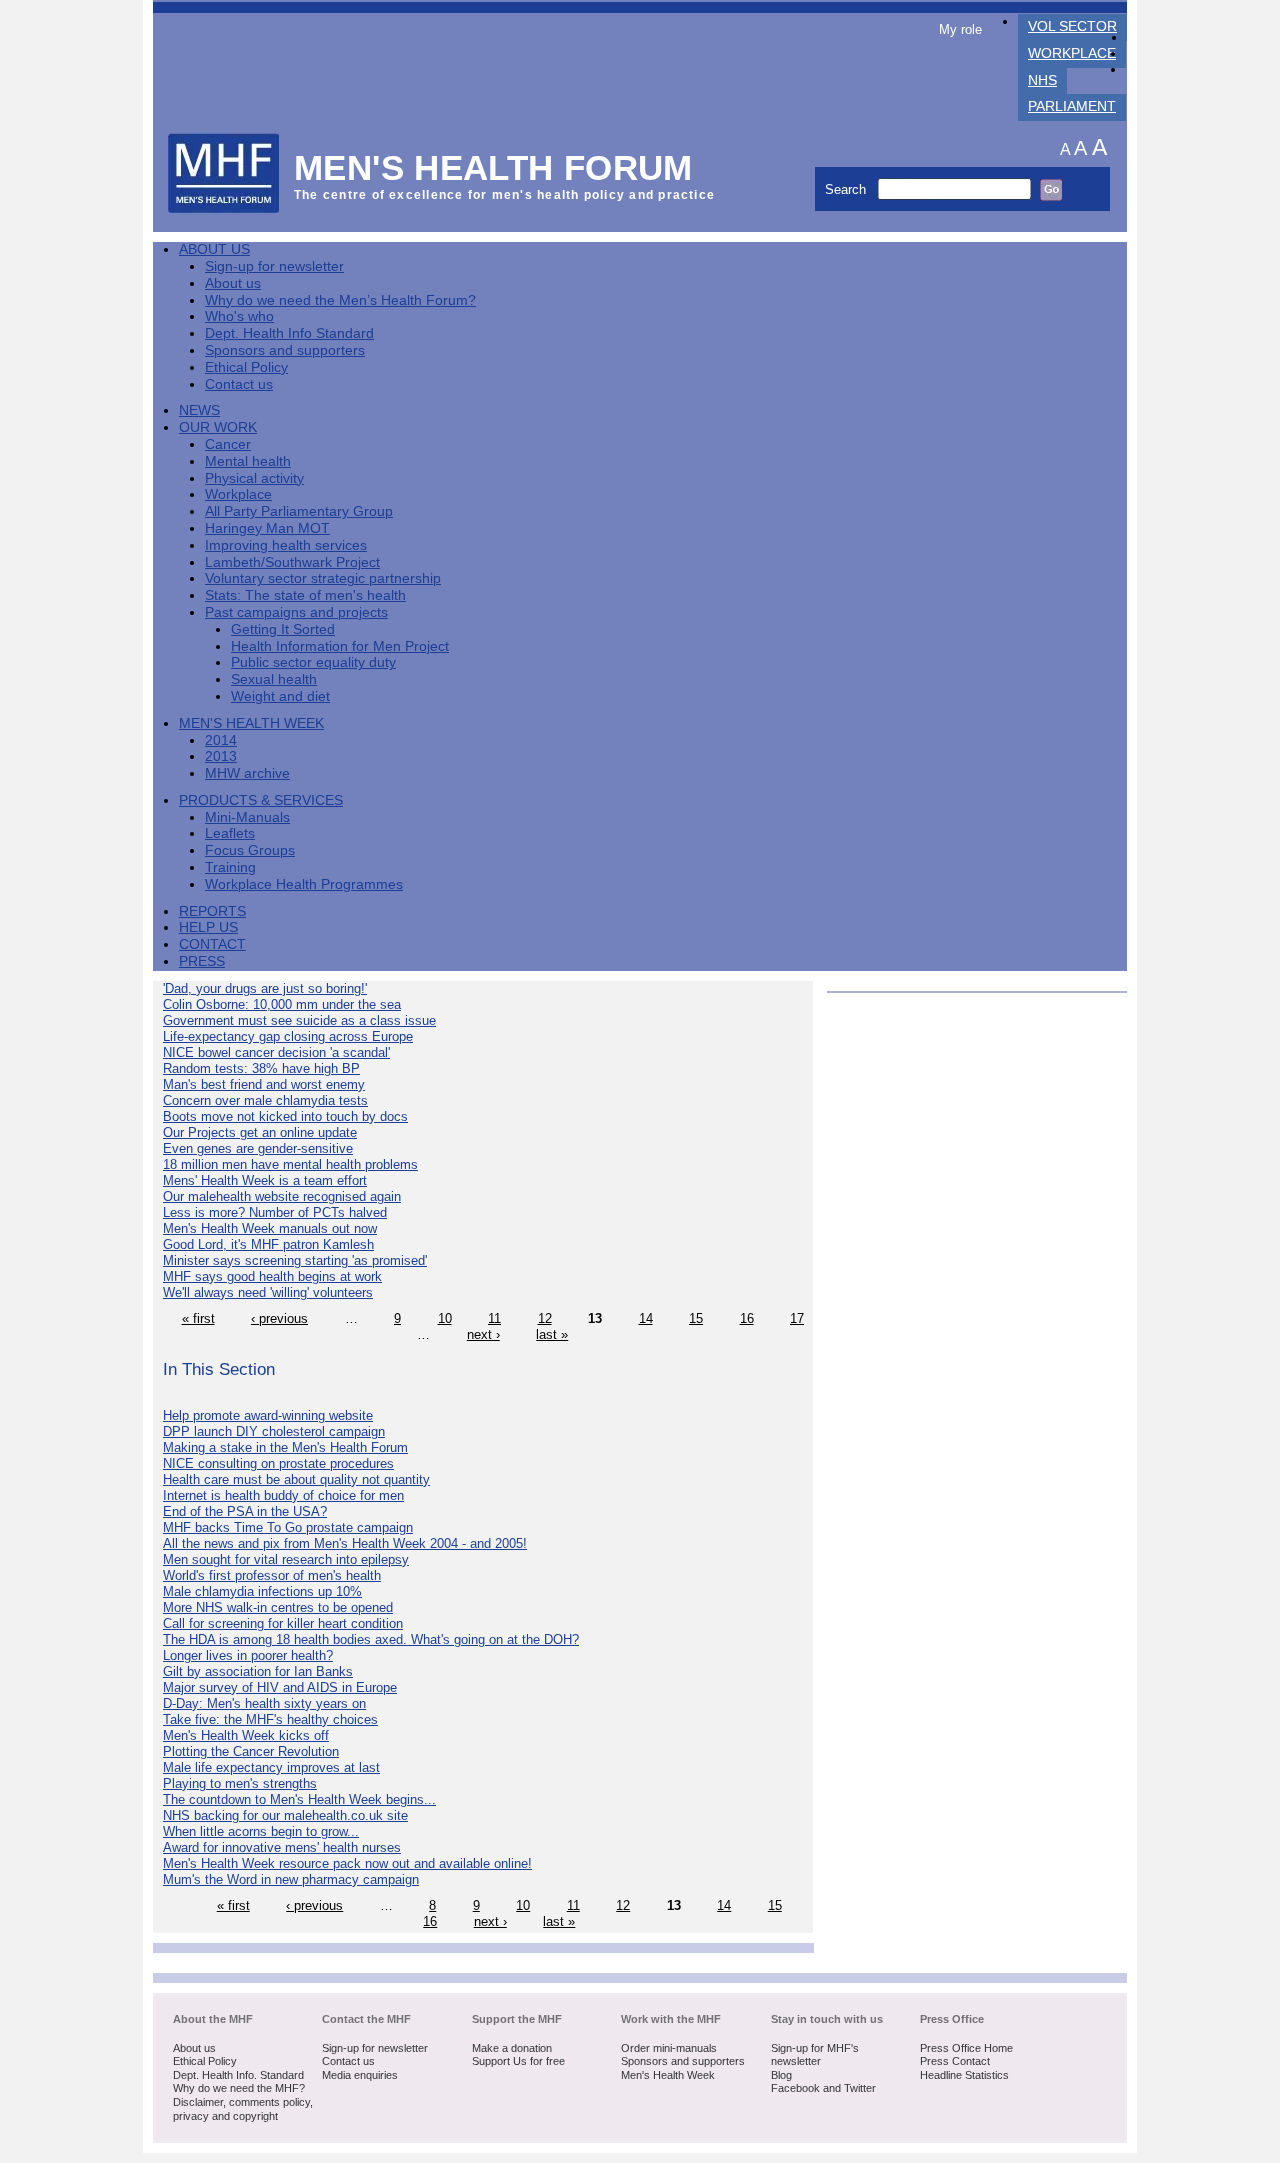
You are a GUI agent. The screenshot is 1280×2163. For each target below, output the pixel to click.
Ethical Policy (246, 367)
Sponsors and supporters (285, 350)
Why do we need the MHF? (239, 2088)
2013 (221, 756)
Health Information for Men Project (340, 646)
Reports (212, 911)
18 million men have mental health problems (290, 1164)
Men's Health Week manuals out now (270, 1228)
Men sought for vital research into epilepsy (286, 1559)
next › (483, 1334)
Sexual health (274, 679)
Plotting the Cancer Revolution (251, 1751)
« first (198, 1318)
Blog (781, 2075)
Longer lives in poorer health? (248, 1655)
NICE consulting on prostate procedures (278, 1463)
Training (230, 867)
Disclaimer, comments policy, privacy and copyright (243, 2109)
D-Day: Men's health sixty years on (264, 1703)
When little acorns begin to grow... (261, 1831)
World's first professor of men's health (272, 1575)
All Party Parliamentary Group (299, 511)
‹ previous (279, 1318)
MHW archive (247, 773)
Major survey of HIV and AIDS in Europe (280, 1687)
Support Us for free (518, 2061)
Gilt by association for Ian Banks (258, 1671)
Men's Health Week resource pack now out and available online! (347, 1863)
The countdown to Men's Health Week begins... (299, 1799)
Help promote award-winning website (268, 1415)
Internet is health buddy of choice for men (283, 1495)
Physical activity (254, 478)
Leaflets (230, 833)
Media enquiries (360, 2075)
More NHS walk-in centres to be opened (278, 1607)
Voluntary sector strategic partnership (323, 578)
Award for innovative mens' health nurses (282, 1847)
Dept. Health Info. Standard (238, 2075)
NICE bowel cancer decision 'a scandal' (276, 1052)
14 (646, 1318)
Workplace (1072, 53)
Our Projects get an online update (260, 1132)
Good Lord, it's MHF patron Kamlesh (268, 1244)
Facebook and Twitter (823, 2088)
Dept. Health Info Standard (289, 333)
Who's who (239, 316)
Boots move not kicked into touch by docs (285, 1116)
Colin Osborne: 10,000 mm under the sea (282, 1004)
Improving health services (286, 545)
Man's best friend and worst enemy (264, 1084)
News (199, 410)
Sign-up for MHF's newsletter (815, 2055)
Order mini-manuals (669, 2048)
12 (545, 1318)
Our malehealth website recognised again (282, 1196)
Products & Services (261, 800)
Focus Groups (250, 850)
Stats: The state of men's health (305, 595)
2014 (221, 740)
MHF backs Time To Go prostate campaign (288, 1527)
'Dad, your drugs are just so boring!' (265, 988)
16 (747, 1318)
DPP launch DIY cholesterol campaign (274, 1431)
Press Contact (955, 2061)
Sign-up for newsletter (274, 266)
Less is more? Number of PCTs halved (275, 1212)
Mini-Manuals (247, 817)
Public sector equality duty (313, 662)
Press (202, 961)
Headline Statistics (964, 2075)
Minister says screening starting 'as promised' (295, 1260)
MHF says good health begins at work (272, 1276)
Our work (218, 427)
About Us (214, 249)
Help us (208, 927)
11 (494, 1318)
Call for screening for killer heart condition (283, 1623)
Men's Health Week (251, 723)
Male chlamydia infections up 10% (262, 1591)
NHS (1042, 80)
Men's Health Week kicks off (246, 1735)
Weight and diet (280, 696)
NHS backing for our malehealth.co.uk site (285, 1815)
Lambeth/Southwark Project (292, 562)
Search (847, 189)
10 (445, 1318)
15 (696, 1318)
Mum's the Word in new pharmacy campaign (291, 1879)
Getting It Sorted (283, 629)
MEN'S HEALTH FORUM (493, 167)
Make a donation (512, 2048)
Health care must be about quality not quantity (296, 1479)
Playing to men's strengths (240, 1783)
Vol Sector (1072, 26)
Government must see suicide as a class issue (299, 1020)
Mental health (248, 461)
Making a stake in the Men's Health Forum (285, 1447)
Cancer (228, 444)
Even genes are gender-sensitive (258, 1148)
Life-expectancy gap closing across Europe (288, 1036)
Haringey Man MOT (267, 528)
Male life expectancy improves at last (271, 1767)
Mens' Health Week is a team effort (265, 1180)
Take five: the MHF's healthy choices (270, 1719)
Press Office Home (966, 2048)
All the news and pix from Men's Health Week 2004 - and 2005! (345, 1543)
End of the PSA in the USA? (245, 1511)
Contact (212, 944)
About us (233, 283)
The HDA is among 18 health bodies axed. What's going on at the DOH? (371, 1639)
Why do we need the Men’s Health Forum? (340, 300)
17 (797, 1318)
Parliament (1072, 106)
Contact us (239, 384)
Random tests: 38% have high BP (261, 1068)
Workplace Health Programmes (304, 884)
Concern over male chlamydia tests (265, 1100)
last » (552, 1334)
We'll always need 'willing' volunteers (268, 1292)
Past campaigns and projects (296, 612)
